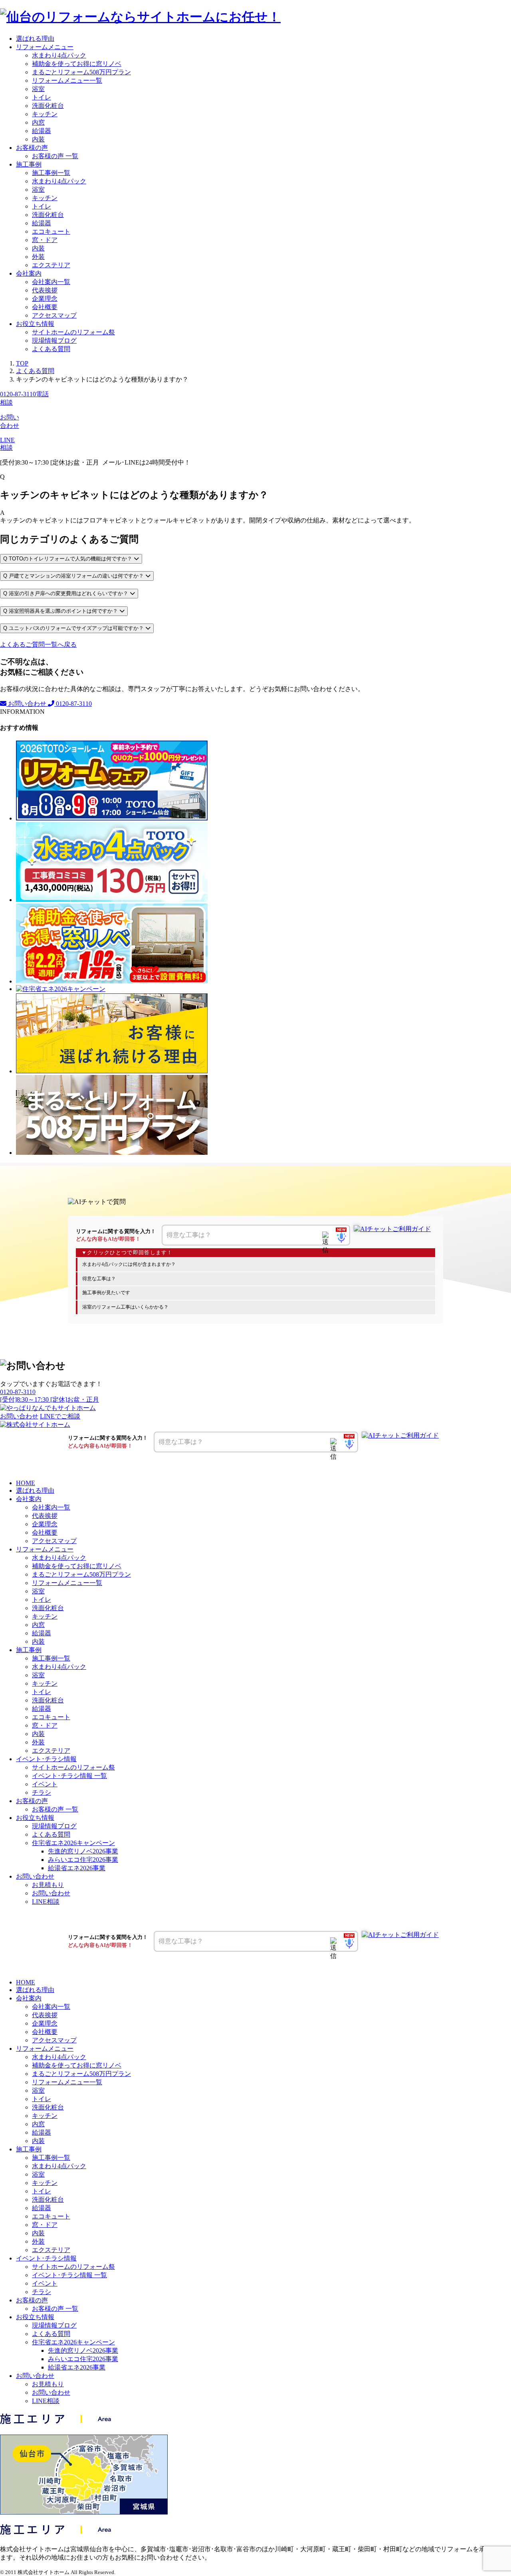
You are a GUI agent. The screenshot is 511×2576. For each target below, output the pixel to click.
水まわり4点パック (59, 55)
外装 (38, 257)
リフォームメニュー (45, 47)
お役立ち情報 (35, 324)
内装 (38, 139)
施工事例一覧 (51, 173)
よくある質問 (51, 349)
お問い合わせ (27, 704)
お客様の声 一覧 (55, 156)
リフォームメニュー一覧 (67, 80)
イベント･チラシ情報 (46, 1759)
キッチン (45, 114)
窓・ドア (45, 240)
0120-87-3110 (73, 704)
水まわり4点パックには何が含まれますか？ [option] (129, 1264)
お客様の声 (32, 148)
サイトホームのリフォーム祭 (73, 332)
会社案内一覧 (51, 282)
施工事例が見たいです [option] (106, 1293)
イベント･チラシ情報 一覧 (69, 1776)
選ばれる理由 (35, 39)
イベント (45, 1784)
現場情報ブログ (54, 341)
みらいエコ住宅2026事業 (83, 1860)
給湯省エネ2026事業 (77, 1868)
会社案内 (29, 273)
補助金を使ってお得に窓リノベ (77, 64)
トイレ (42, 97)
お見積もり (48, 1885)
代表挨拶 (45, 290)
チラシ (42, 1792)
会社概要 (45, 307)
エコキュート (51, 231)
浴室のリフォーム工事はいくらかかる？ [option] (125, 1307)
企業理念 (45, 299)
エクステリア (51, 265)
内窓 (38, 122)
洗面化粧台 (48, 106)
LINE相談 (46, 1902)
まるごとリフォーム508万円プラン (81, 72)
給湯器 (42, 131)
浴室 (38, 89)
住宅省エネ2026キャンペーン (73, 1843)
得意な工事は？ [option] (99, 1279)
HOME (26, 1483)
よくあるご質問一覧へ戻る (38, 644)
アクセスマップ (54, 315)
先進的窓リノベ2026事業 (83, 1851)
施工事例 (29, 164)
